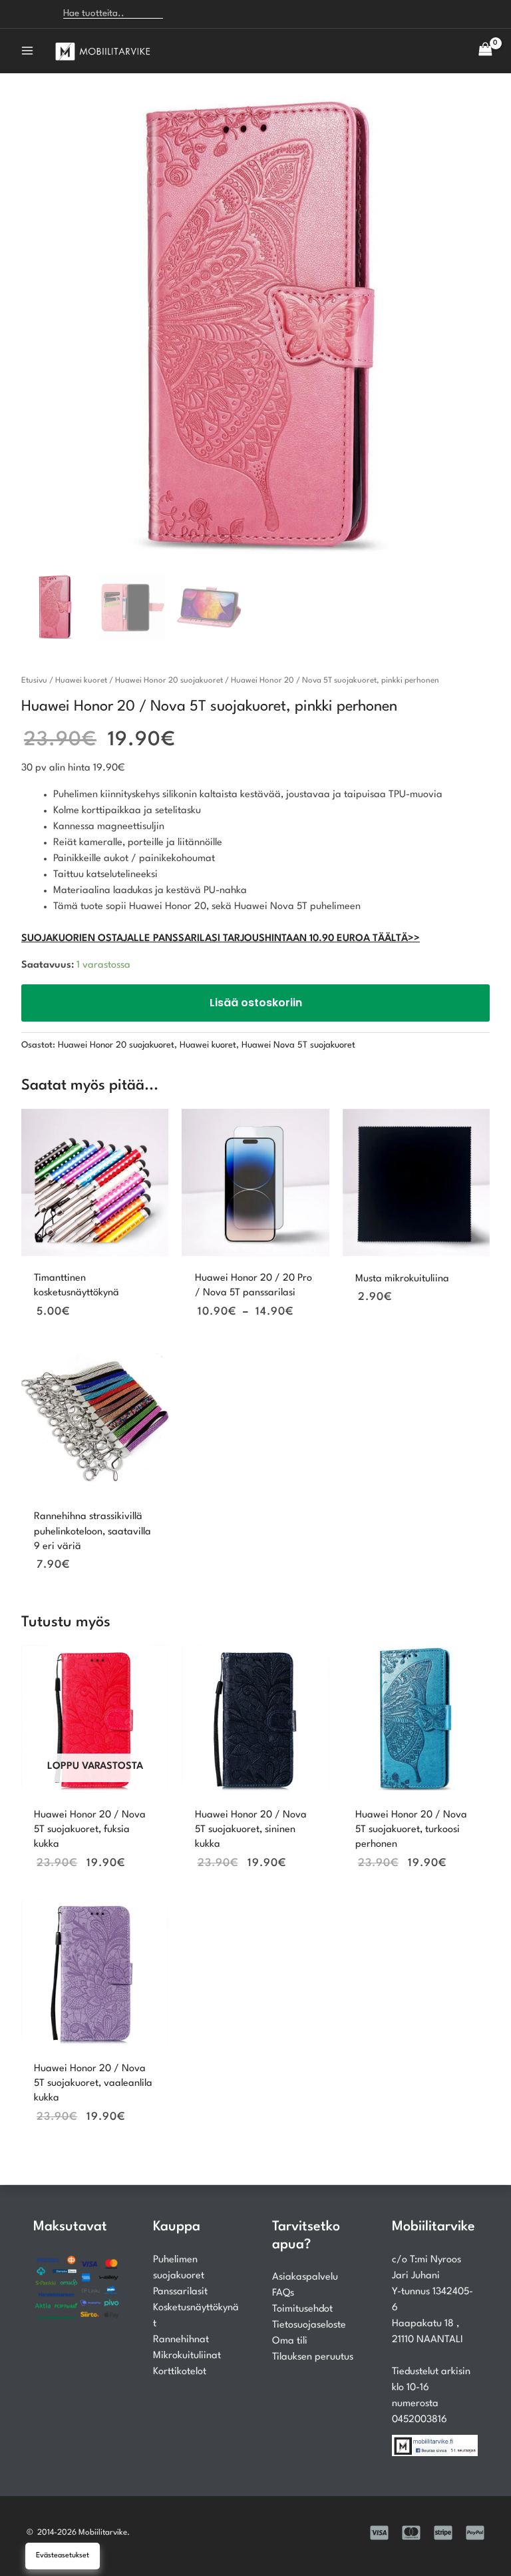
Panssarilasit (180, 2292)
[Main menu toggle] (27, 51)
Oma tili (290, 2341)
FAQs (283, 2293)
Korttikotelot (180, 2372)
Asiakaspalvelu (305, 2277)
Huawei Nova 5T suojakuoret (298, 1045)
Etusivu (34, 681)
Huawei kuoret (81, 681)
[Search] (181, 14)
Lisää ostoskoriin (256, 1003)
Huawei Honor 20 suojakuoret (169, 681)
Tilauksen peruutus (313, 2357)
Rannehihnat (181, 2340)
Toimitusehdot (302, 2309)
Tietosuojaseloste (309, 2325)
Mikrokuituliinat (187, 2356)
